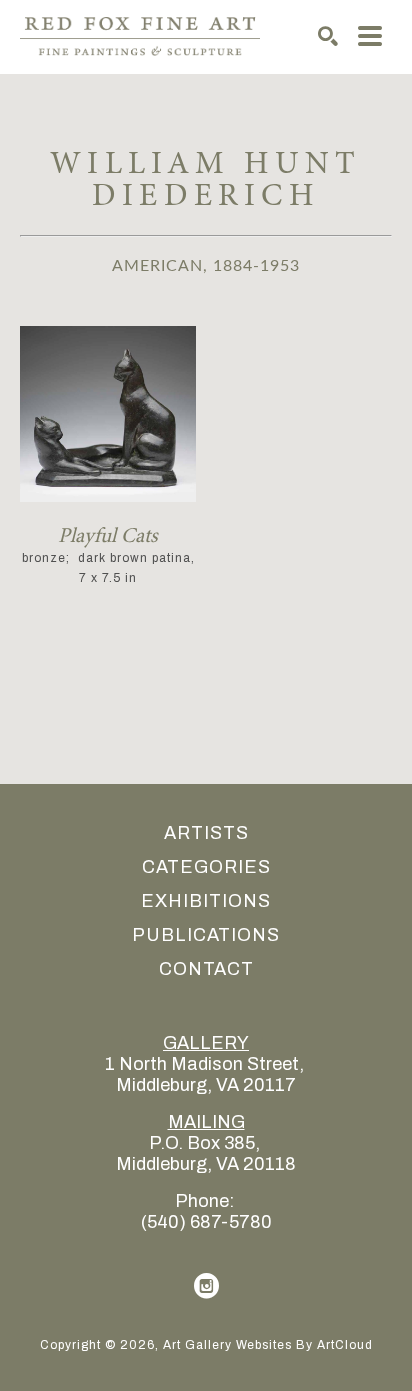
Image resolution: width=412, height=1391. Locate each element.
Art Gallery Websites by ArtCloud (268, 1345)
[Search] (328, 36)
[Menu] (370, 36)
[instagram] (206, 1286)
